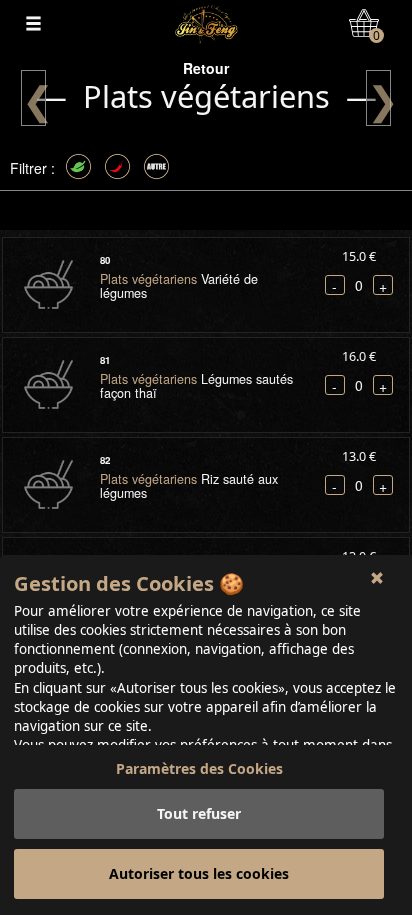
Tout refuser (199, 813)
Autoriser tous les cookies (199, 873)
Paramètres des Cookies (199, 768)
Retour (206, 68)
